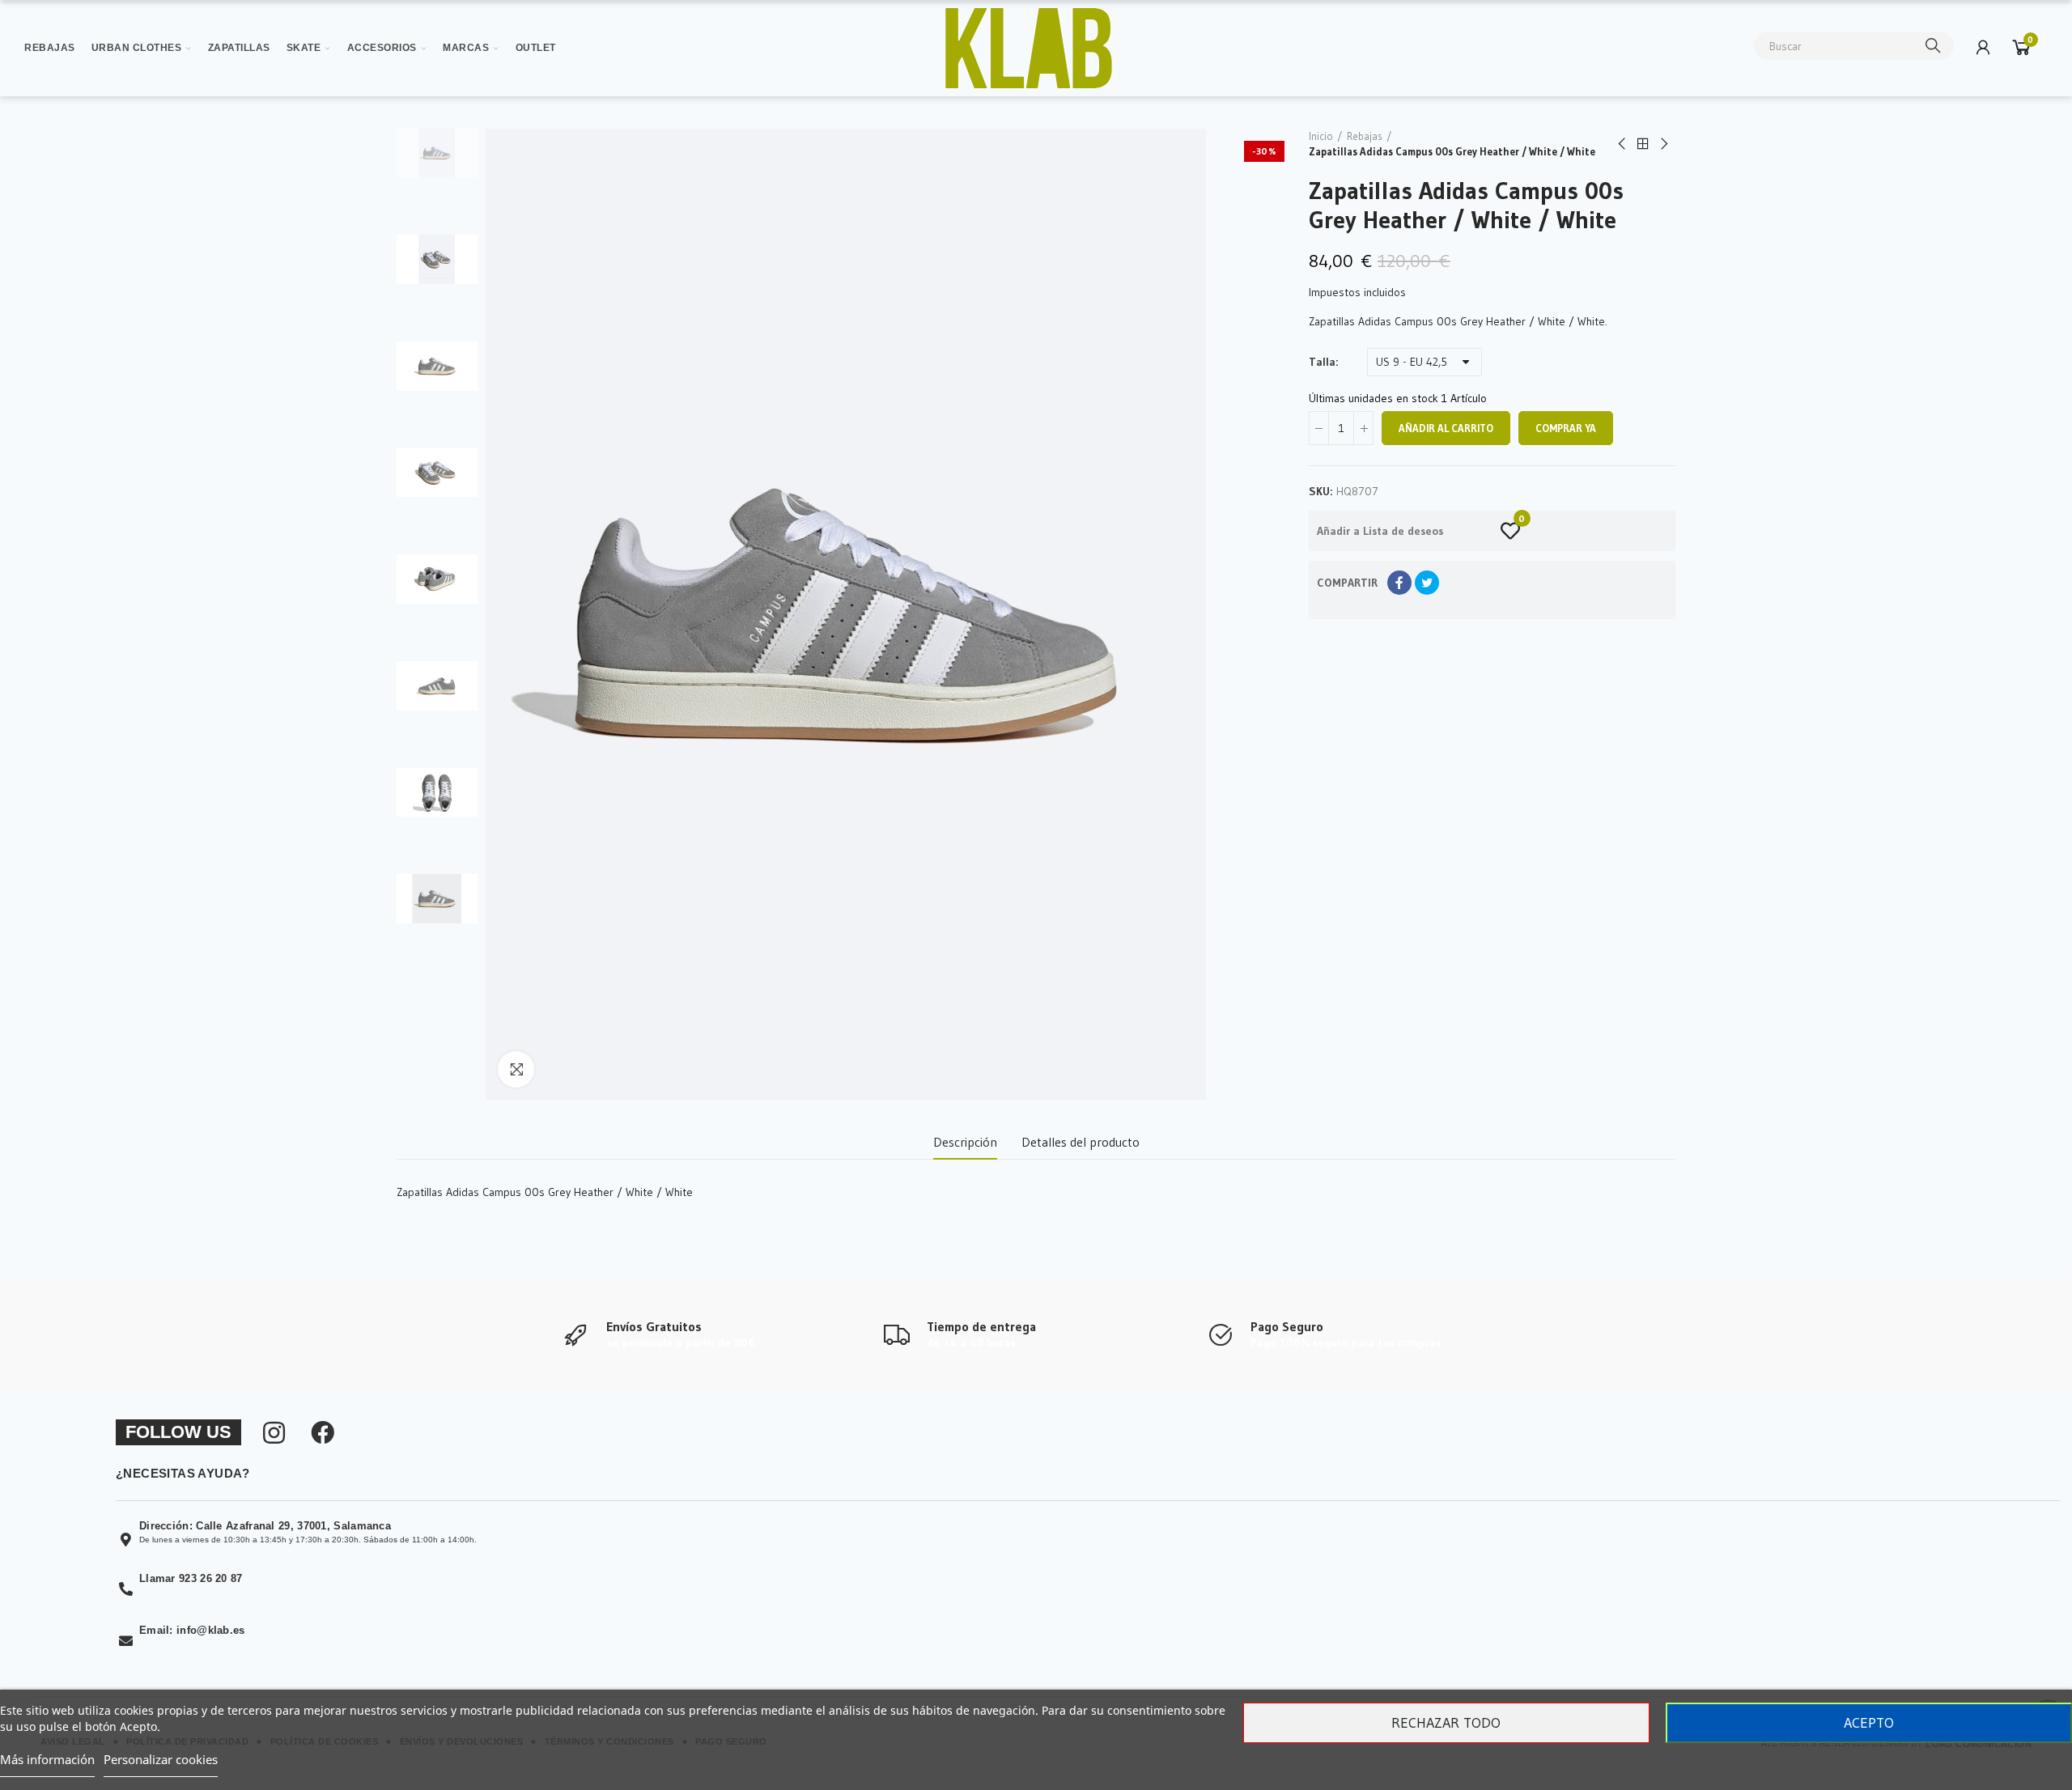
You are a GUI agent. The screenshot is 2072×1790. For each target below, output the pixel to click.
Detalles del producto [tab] (1081, 1142)
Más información (47, 1759)
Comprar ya (1566, 428)
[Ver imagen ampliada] (1029, 48)
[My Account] (1983, 47)
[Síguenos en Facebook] (323, 1433)
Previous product (1623, 144)
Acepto (1869, 1723)
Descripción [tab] (965, 1142)
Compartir (1399, 583)
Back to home (1643, 144)
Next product (1663, 144)
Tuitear (1427, 583)
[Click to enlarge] (516, 1069)
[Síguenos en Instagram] (274, 1433)
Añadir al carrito (1446, 428)
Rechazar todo (1446, 1723)
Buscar (1934, 46)
